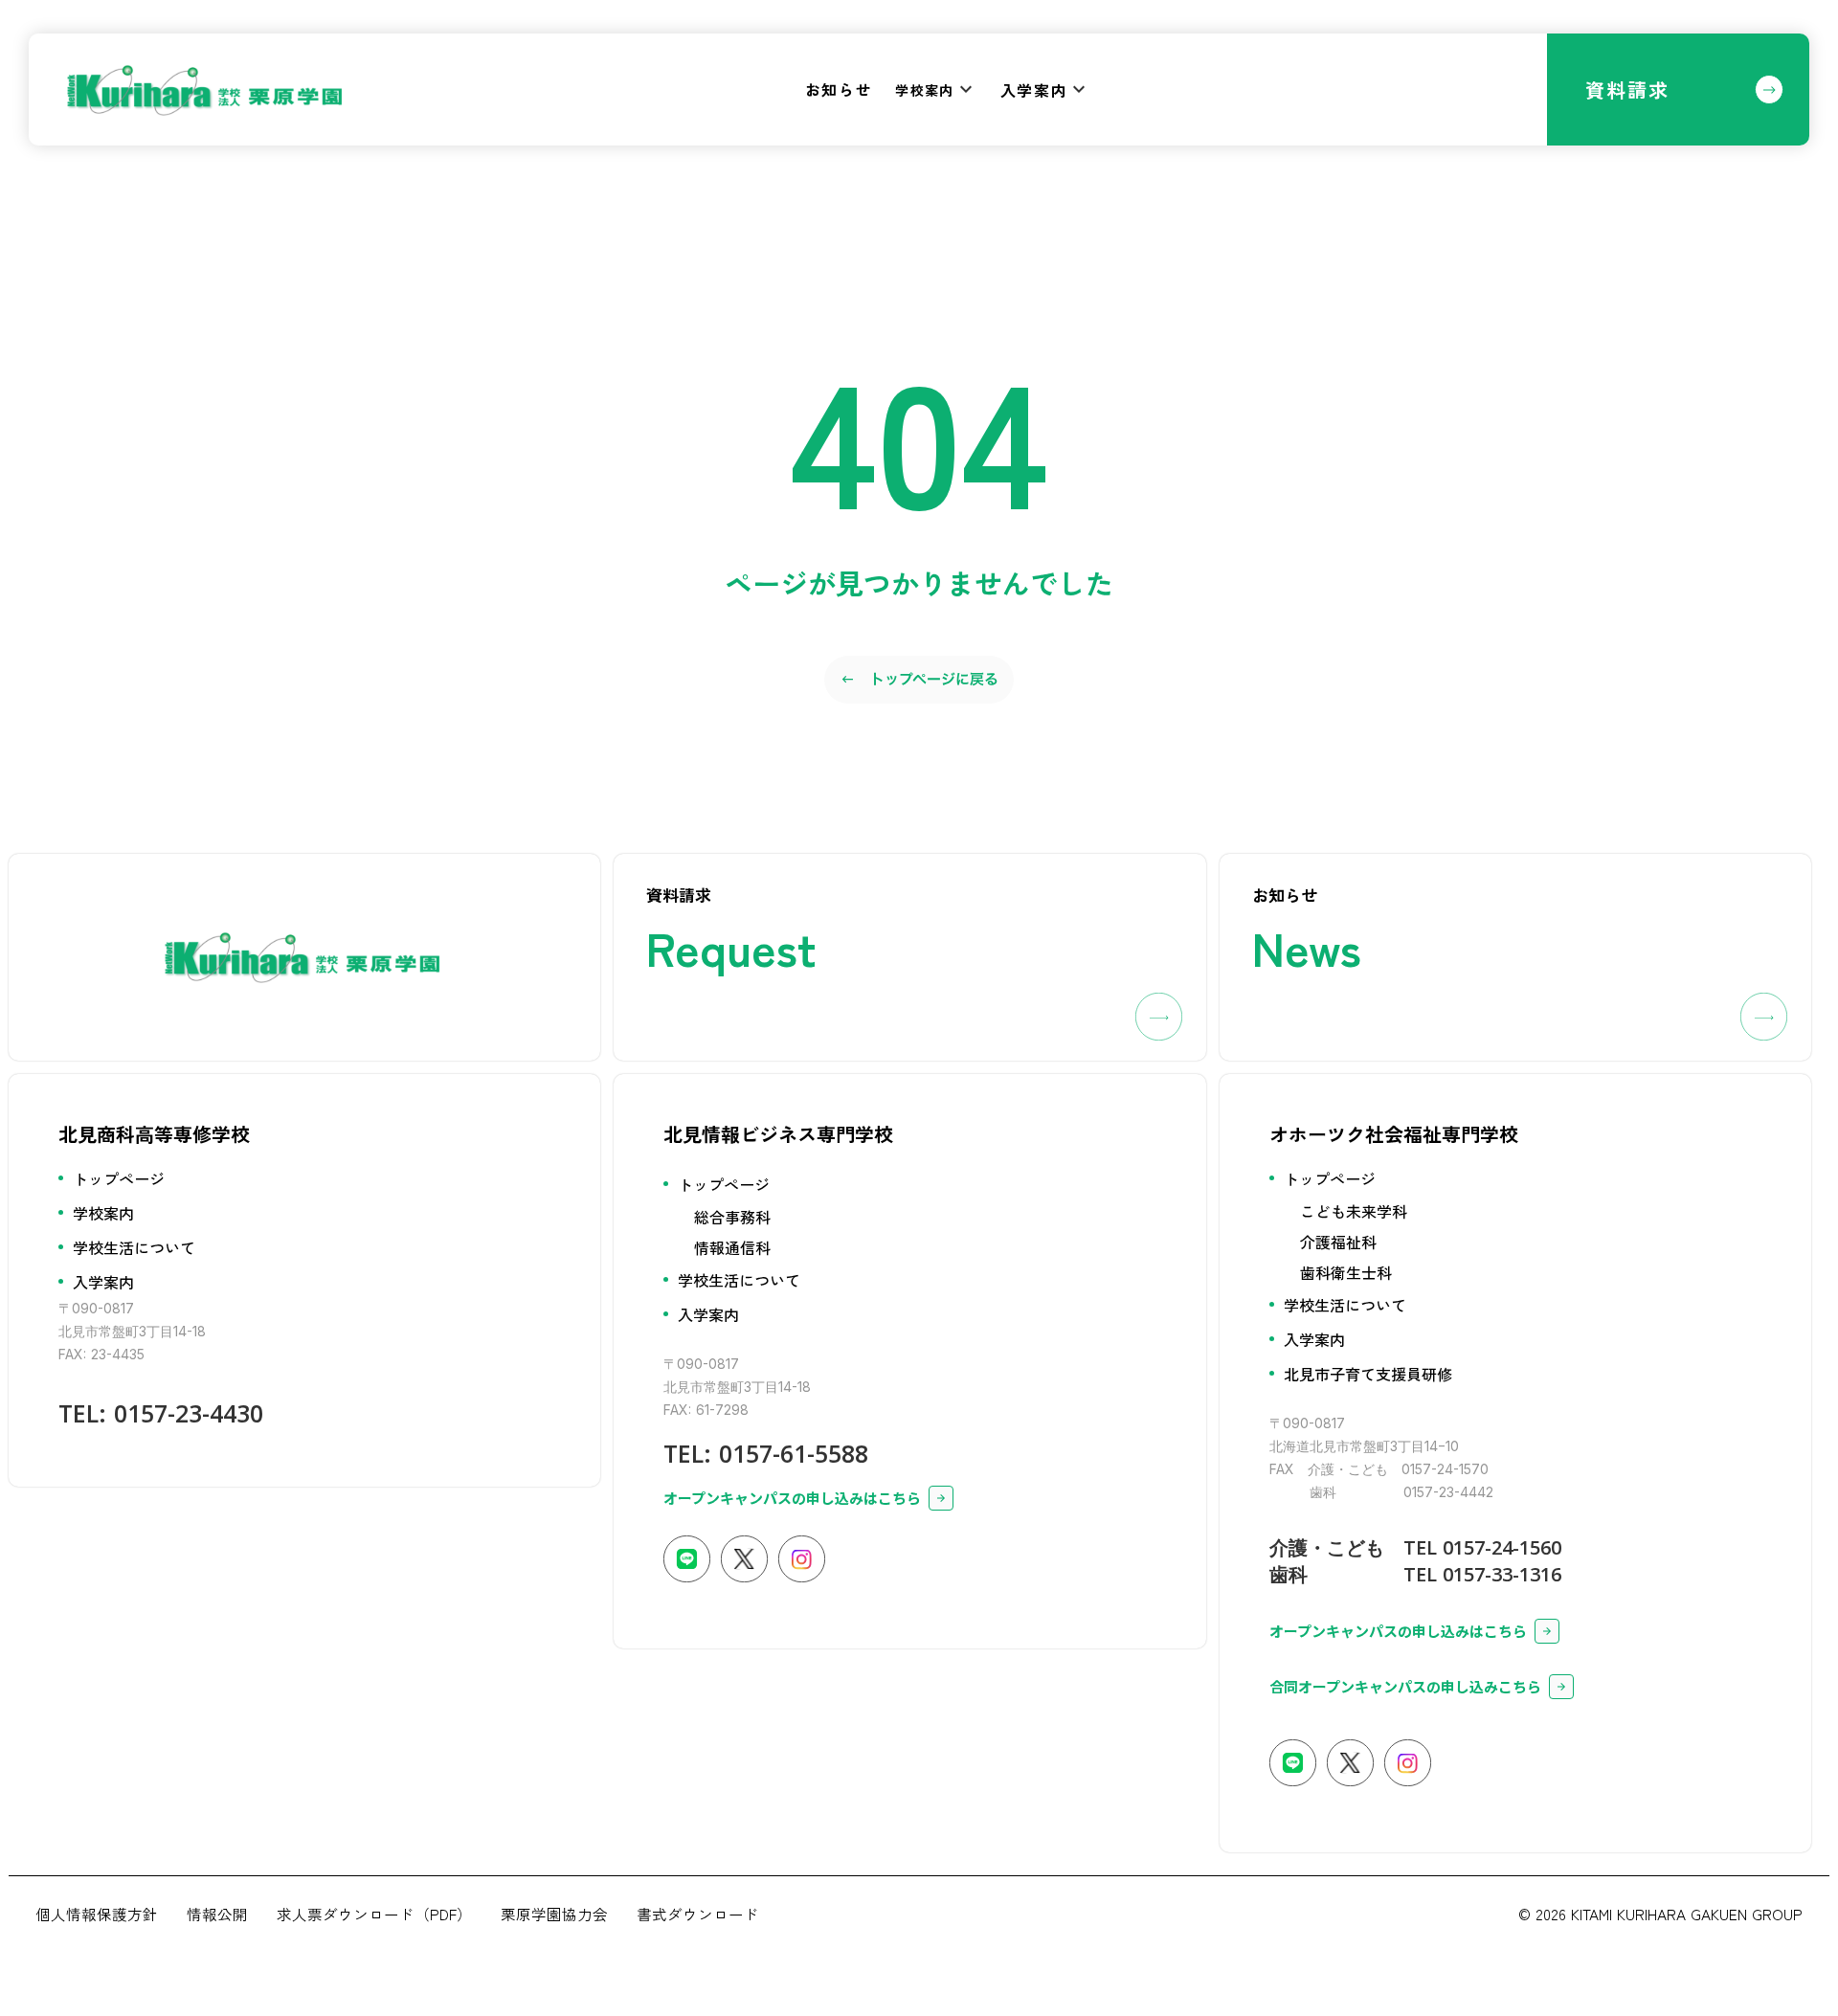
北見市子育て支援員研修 (1368, 1374)
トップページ (119, 1178)
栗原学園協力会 (554, 1914)
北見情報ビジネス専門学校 (778, 1134)
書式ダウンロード (698, 1914)
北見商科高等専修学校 (154, 1134)
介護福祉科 (1338, 1242)
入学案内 (103, 1282)
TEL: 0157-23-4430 (161, 1413)
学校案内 (103, 1213)
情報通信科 (732, 1247)
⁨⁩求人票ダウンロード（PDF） (374, 1914)
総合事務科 (732, 1217)
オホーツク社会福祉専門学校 (1394, 1134)
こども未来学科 (1354, 1211)
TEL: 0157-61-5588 (766, 1453)
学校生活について (134, 1247)
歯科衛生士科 (1346, 1272)
